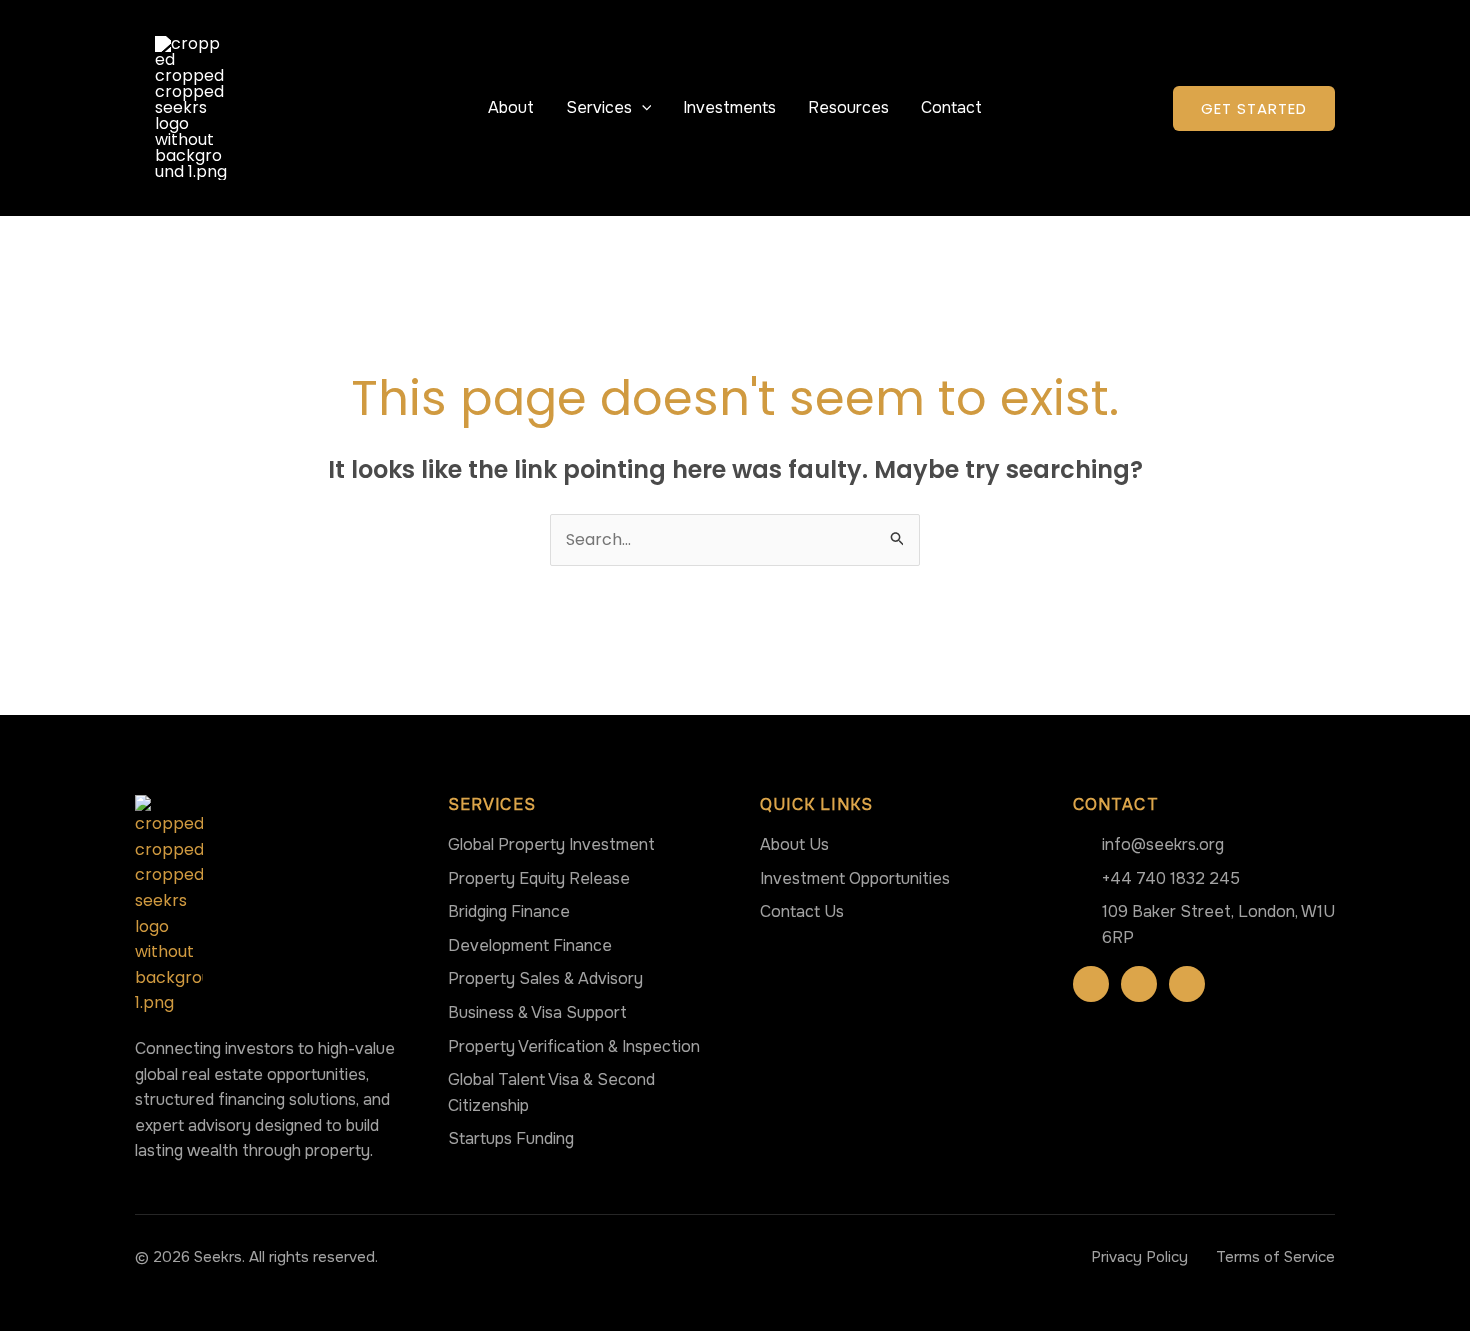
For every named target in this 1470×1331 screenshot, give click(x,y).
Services (599, 107)
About (511, 107)
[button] (642, 107)
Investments (729, 107)
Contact (951, 107)
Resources (848, 107)
